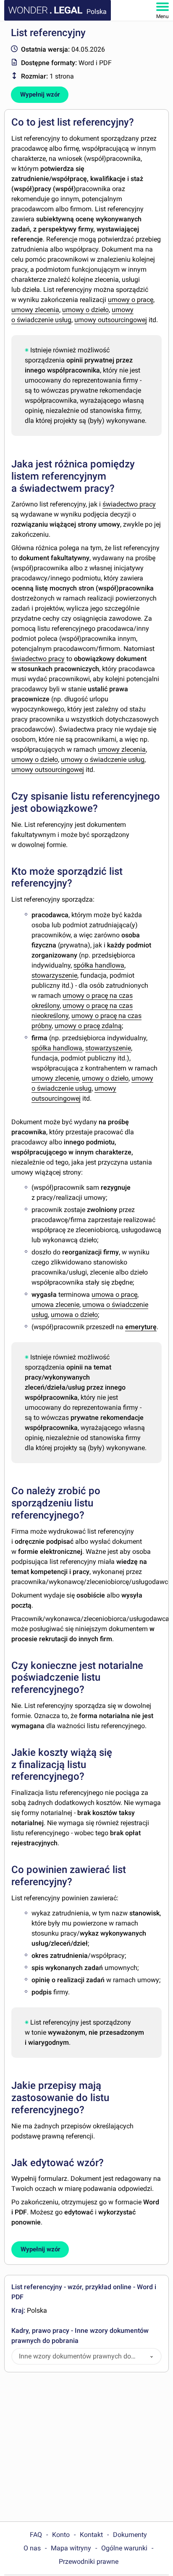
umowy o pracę (131, 300)
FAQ (36, 2535)
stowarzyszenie (54, 975)
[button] (152, 2357)
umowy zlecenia (35, 310)
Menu (163, 16)
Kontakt (91, 2535)
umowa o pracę (114, 1295)
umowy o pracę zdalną (88, 1026)
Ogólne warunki (124, 2548)
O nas (32, 2548)
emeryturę (141, 1327)
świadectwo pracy (129, 504)
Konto (61, 2535)
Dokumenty (130, 2535)
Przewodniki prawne (89, 2562)
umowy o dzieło (85, 310)
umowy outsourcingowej (111, 320)
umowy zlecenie (55, 1078)
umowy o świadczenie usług (103, 759)
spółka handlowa (99, 965)
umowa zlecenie (55, 1305)
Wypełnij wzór (40, 94)
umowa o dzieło (74, 1315)
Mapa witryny (71, 2548)
